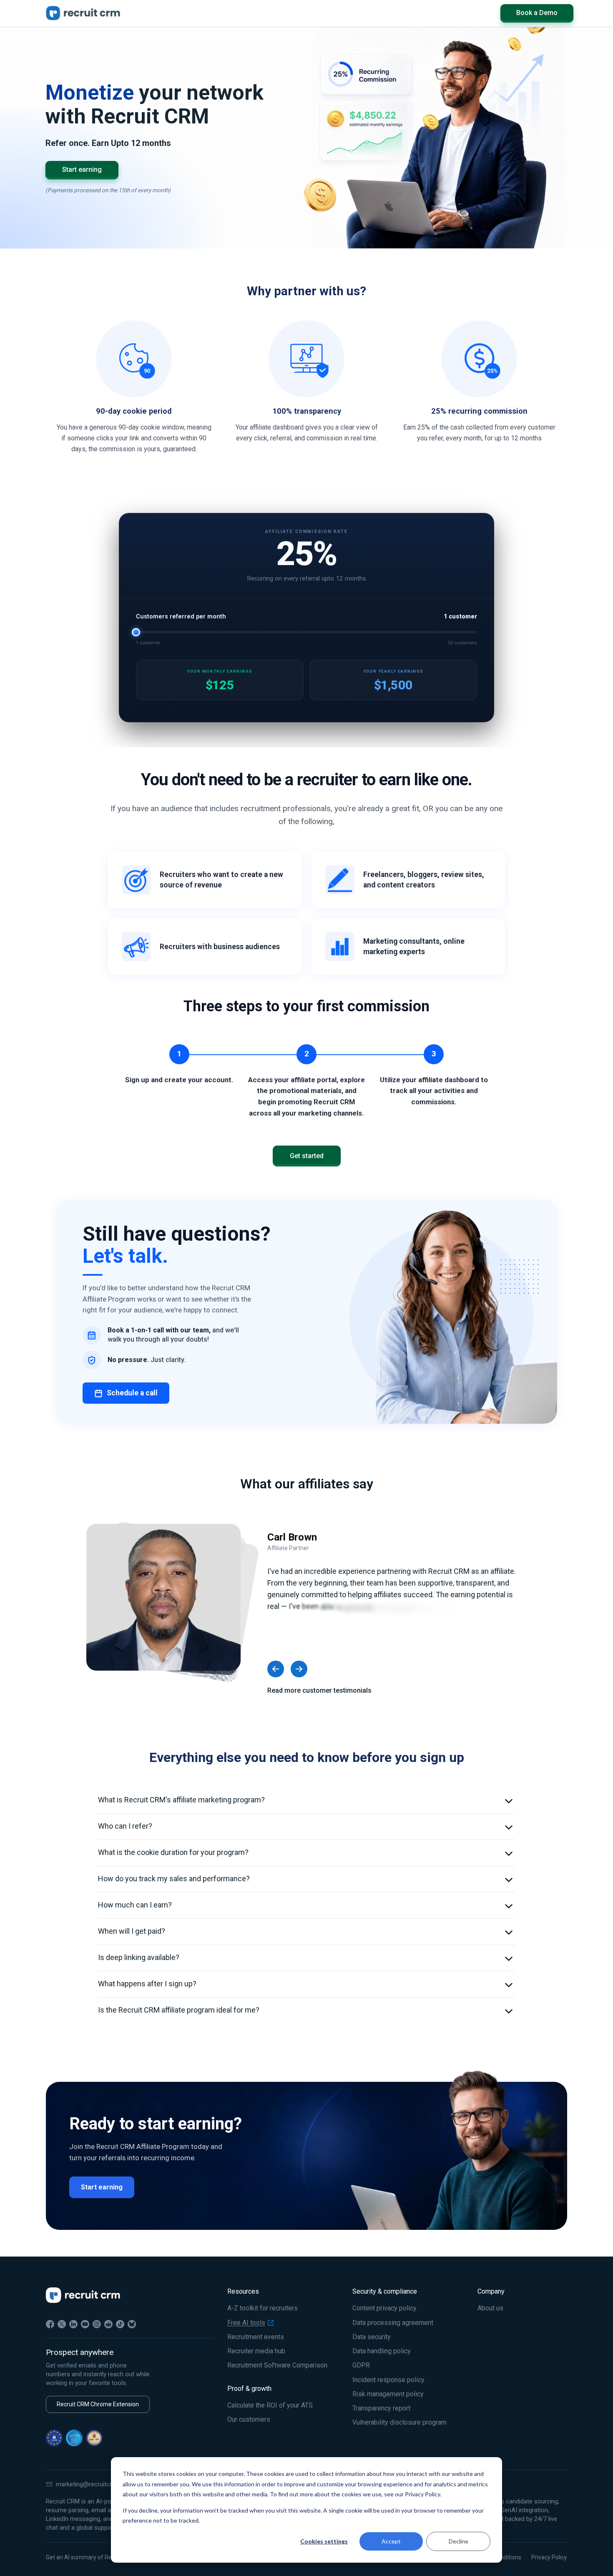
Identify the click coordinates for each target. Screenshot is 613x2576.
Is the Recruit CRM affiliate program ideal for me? (179, 2010)
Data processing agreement (393, 2323)
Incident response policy (388, 2380)
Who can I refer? (125, 1826)
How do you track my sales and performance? (174, 1879)
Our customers (249, 2420)
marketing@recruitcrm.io (90, 2484)
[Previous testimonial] (276, 1669)
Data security (372, 2337)
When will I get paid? (132, 1931)
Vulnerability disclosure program (399, 2423)
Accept (391, 2541)
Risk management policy (388, 2394)
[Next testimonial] (299, 1669)
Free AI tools (246, 2323)
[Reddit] (108, 2324)
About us (490, 2308)
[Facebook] (50, 2324)
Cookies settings (324, 2541)
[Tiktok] (120, 2324)
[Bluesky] (132, 2324)
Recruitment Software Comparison (277, 2365)
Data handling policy (382, 2351)
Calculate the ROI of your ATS (270, 2405)
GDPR (361, 2365)
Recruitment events (256, 2337)
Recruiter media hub (256, 2351)
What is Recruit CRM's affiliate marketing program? (181, 1800)
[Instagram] (97, 2324)
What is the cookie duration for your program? (173, 1852)
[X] (62, 2324)
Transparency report (381, 2408)
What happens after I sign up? (147, 1984)
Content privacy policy (384, 2308)
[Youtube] (85, 2324)
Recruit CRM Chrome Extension (98, 2404)
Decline (458, 2541)
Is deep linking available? (139, 1957)
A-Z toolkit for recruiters (263, 2308)
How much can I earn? (135, 1905)
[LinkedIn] (73, 2324)
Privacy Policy (549, 2557)
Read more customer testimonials (319, 1690)
